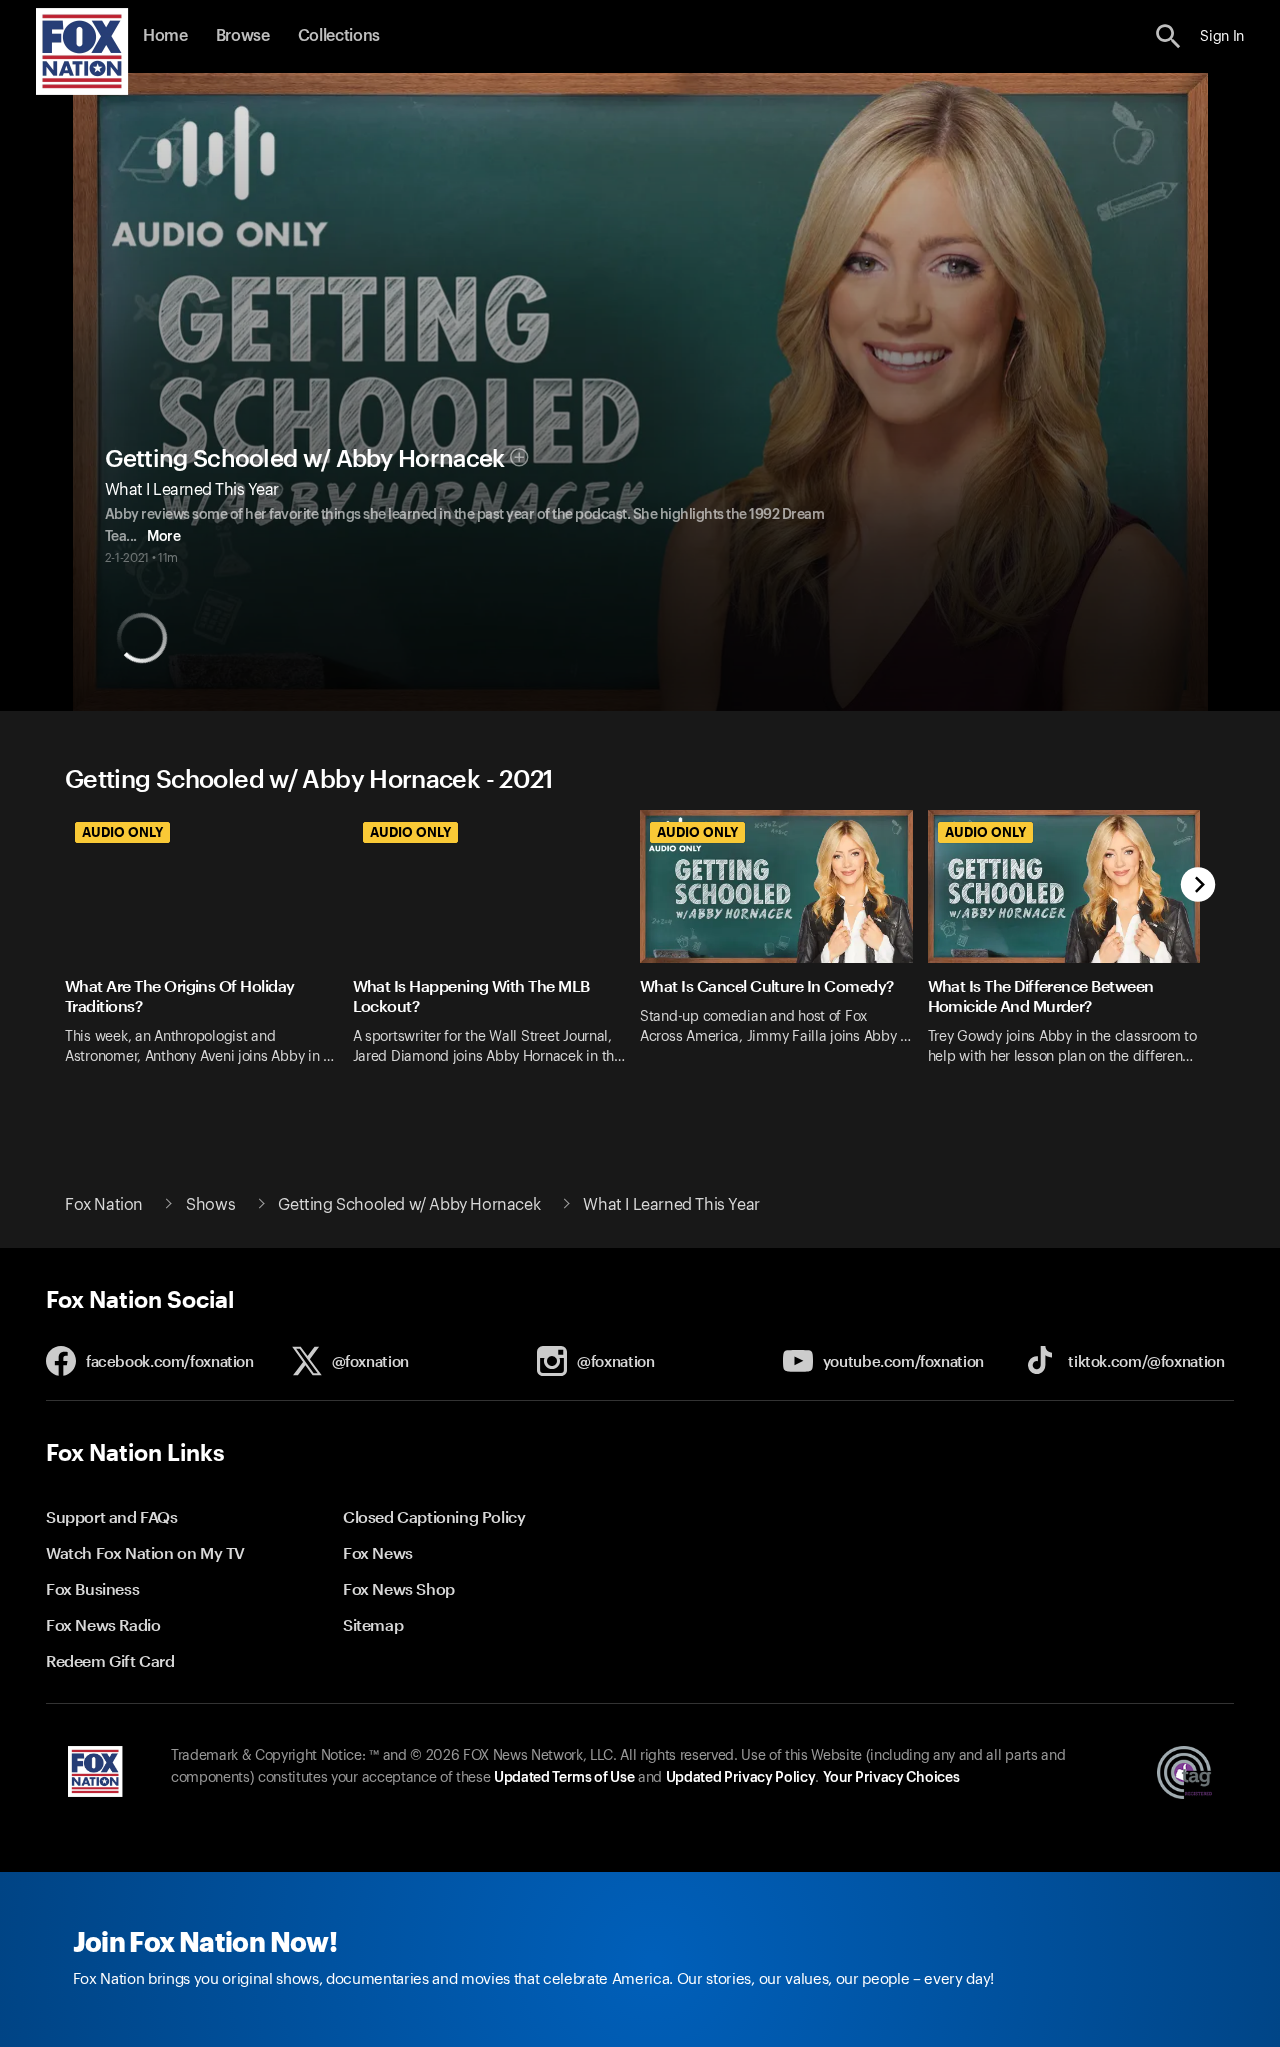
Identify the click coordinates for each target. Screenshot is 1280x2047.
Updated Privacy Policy (741, 1778)
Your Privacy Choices (891, 1778)
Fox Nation (104, 1205)
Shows (210, 1205)
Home (165, 36)
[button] (1168, 36)
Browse (243, 36)
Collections (339, 36)
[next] (1198, 886)
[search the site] (1168, 36)
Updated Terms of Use (564, 1778)
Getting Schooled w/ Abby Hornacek (305, 459)
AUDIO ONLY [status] (122, 832)
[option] (209, 950)
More (163, 537)
